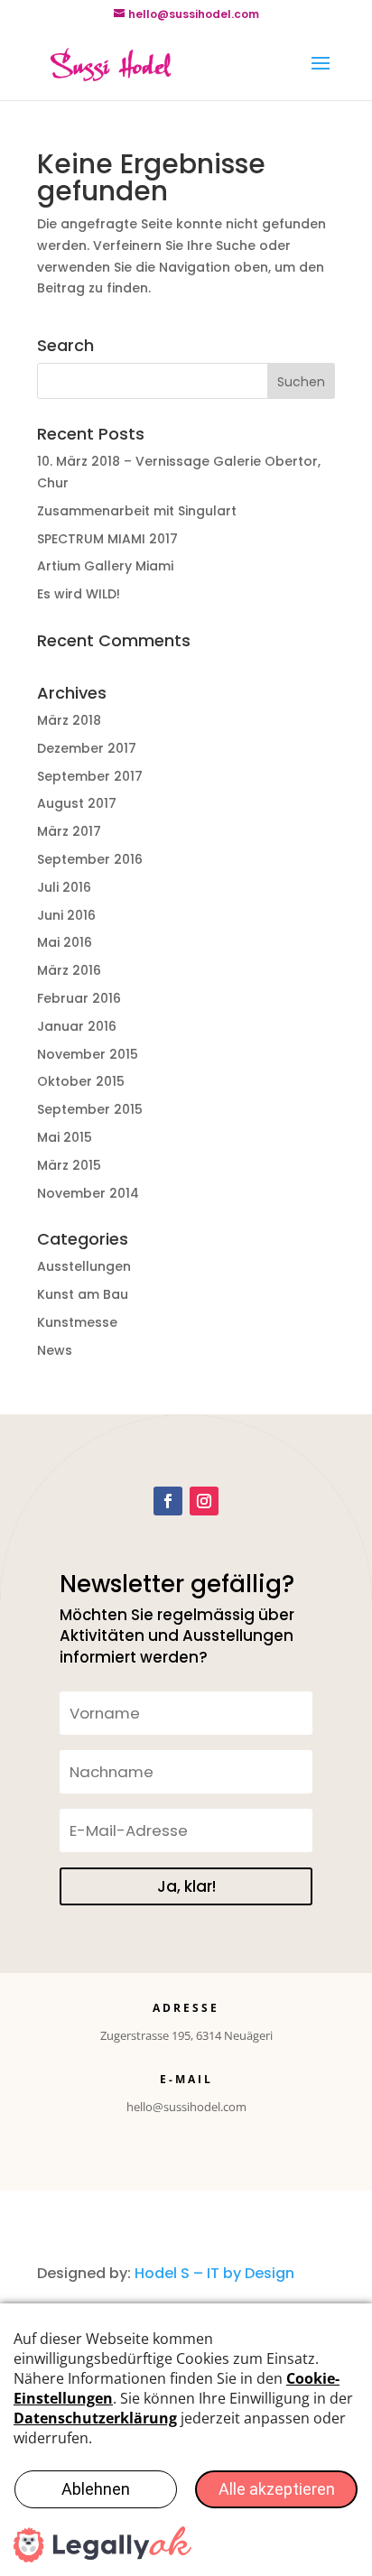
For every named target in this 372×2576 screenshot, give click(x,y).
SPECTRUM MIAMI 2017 (107, 539)
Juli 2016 (64, 887)
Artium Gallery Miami (105, 566)
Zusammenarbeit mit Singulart (137, 511)
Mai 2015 (65, 1137)
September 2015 (90, 1109)
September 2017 (90, 776)
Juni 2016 (66, 915)
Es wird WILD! (79, 594)
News (55, 1350)
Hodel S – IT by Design (214, 2273)
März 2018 (69, 720)
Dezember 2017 (87, 748)
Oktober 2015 (81, 1081)
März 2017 (69, 831)
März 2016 (69, 970)
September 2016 (90, 859)
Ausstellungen (84, 1266)
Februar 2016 (79, 998)
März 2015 (69, 1165)
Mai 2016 (65, 942)
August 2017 (77, 803)
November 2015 (88, 1054)
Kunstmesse (77, 1322)
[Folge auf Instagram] (204, 1501)
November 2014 (88, 1193)
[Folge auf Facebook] (168, 1501)
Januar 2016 (77, 1026)
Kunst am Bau (83, 1294)
